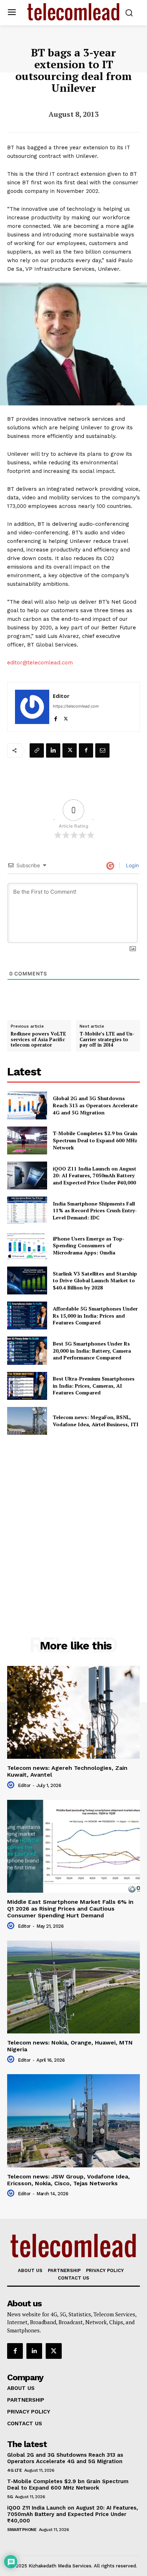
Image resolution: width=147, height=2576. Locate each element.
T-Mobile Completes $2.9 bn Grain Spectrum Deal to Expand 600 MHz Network (95, 1140)
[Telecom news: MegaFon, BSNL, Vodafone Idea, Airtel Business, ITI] (27, 1421)
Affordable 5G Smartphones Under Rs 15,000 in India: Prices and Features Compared (95, 1316)
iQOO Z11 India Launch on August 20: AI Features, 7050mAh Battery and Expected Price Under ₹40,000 (95, 1175)
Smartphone (22, 2530)
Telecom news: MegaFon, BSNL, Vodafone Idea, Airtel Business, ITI (96, 1421)
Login (132, 865)
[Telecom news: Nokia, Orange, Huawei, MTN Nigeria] (73, 1987)
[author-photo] (12, 1785)
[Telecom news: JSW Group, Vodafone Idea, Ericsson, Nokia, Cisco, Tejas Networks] (73, 2121)
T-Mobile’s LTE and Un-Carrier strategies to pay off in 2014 (107, 1040)
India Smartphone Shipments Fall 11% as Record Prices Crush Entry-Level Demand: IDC (95, 1210)
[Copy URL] (37, 750)
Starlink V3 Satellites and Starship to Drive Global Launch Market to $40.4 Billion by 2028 (95, 1280)
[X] (66, 717)
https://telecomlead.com (76, 706)
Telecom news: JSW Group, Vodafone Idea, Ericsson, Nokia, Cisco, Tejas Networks (69, 2180)
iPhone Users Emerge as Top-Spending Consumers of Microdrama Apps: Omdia (89, 1245)
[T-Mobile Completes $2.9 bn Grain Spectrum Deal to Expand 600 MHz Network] (27, 1140)
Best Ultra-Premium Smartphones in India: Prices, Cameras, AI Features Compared (94, 1386)
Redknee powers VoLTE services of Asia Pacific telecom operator (38, 1040)
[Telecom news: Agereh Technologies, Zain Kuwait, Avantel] (73, 1712)
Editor (61, 696)
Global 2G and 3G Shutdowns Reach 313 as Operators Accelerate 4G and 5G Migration (95, 1105)
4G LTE (14, 2470)
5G (10, 2497)
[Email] (102, 750)
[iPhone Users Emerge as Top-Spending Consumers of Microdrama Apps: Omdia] (27, 1245)
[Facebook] (55, 717)
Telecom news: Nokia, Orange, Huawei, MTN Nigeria (70, 2046)
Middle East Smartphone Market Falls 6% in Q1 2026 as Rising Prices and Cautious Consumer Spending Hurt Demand (70, 1909)
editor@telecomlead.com (40, 663)
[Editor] (32, 707)
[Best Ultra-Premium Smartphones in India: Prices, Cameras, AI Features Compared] (27, 1386)
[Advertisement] (73, 1520)
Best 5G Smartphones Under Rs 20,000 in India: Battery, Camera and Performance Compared (92, 1351)
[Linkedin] (53, 750)
